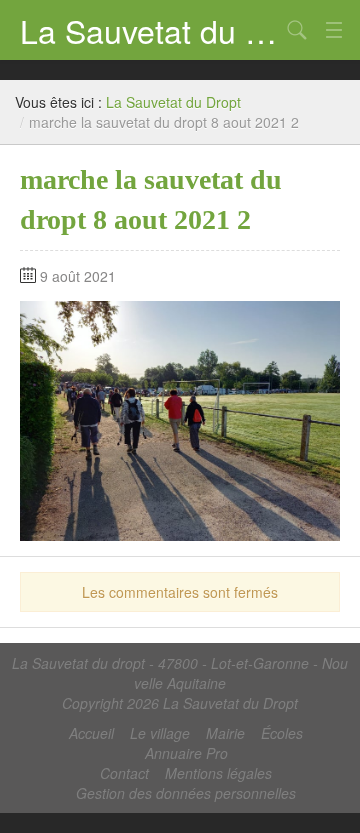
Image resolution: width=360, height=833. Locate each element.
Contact (124, 773)
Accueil (91, 733)
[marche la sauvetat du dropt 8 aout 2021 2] (180, 419)
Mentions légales (218, 773)
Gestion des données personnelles (186, 793)
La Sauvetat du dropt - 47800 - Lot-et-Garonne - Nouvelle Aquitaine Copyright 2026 (180, 683)
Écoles (282, 733)
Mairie (225, 733)
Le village (160, 733)
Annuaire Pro (186, 753)
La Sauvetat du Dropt (150, 30)
